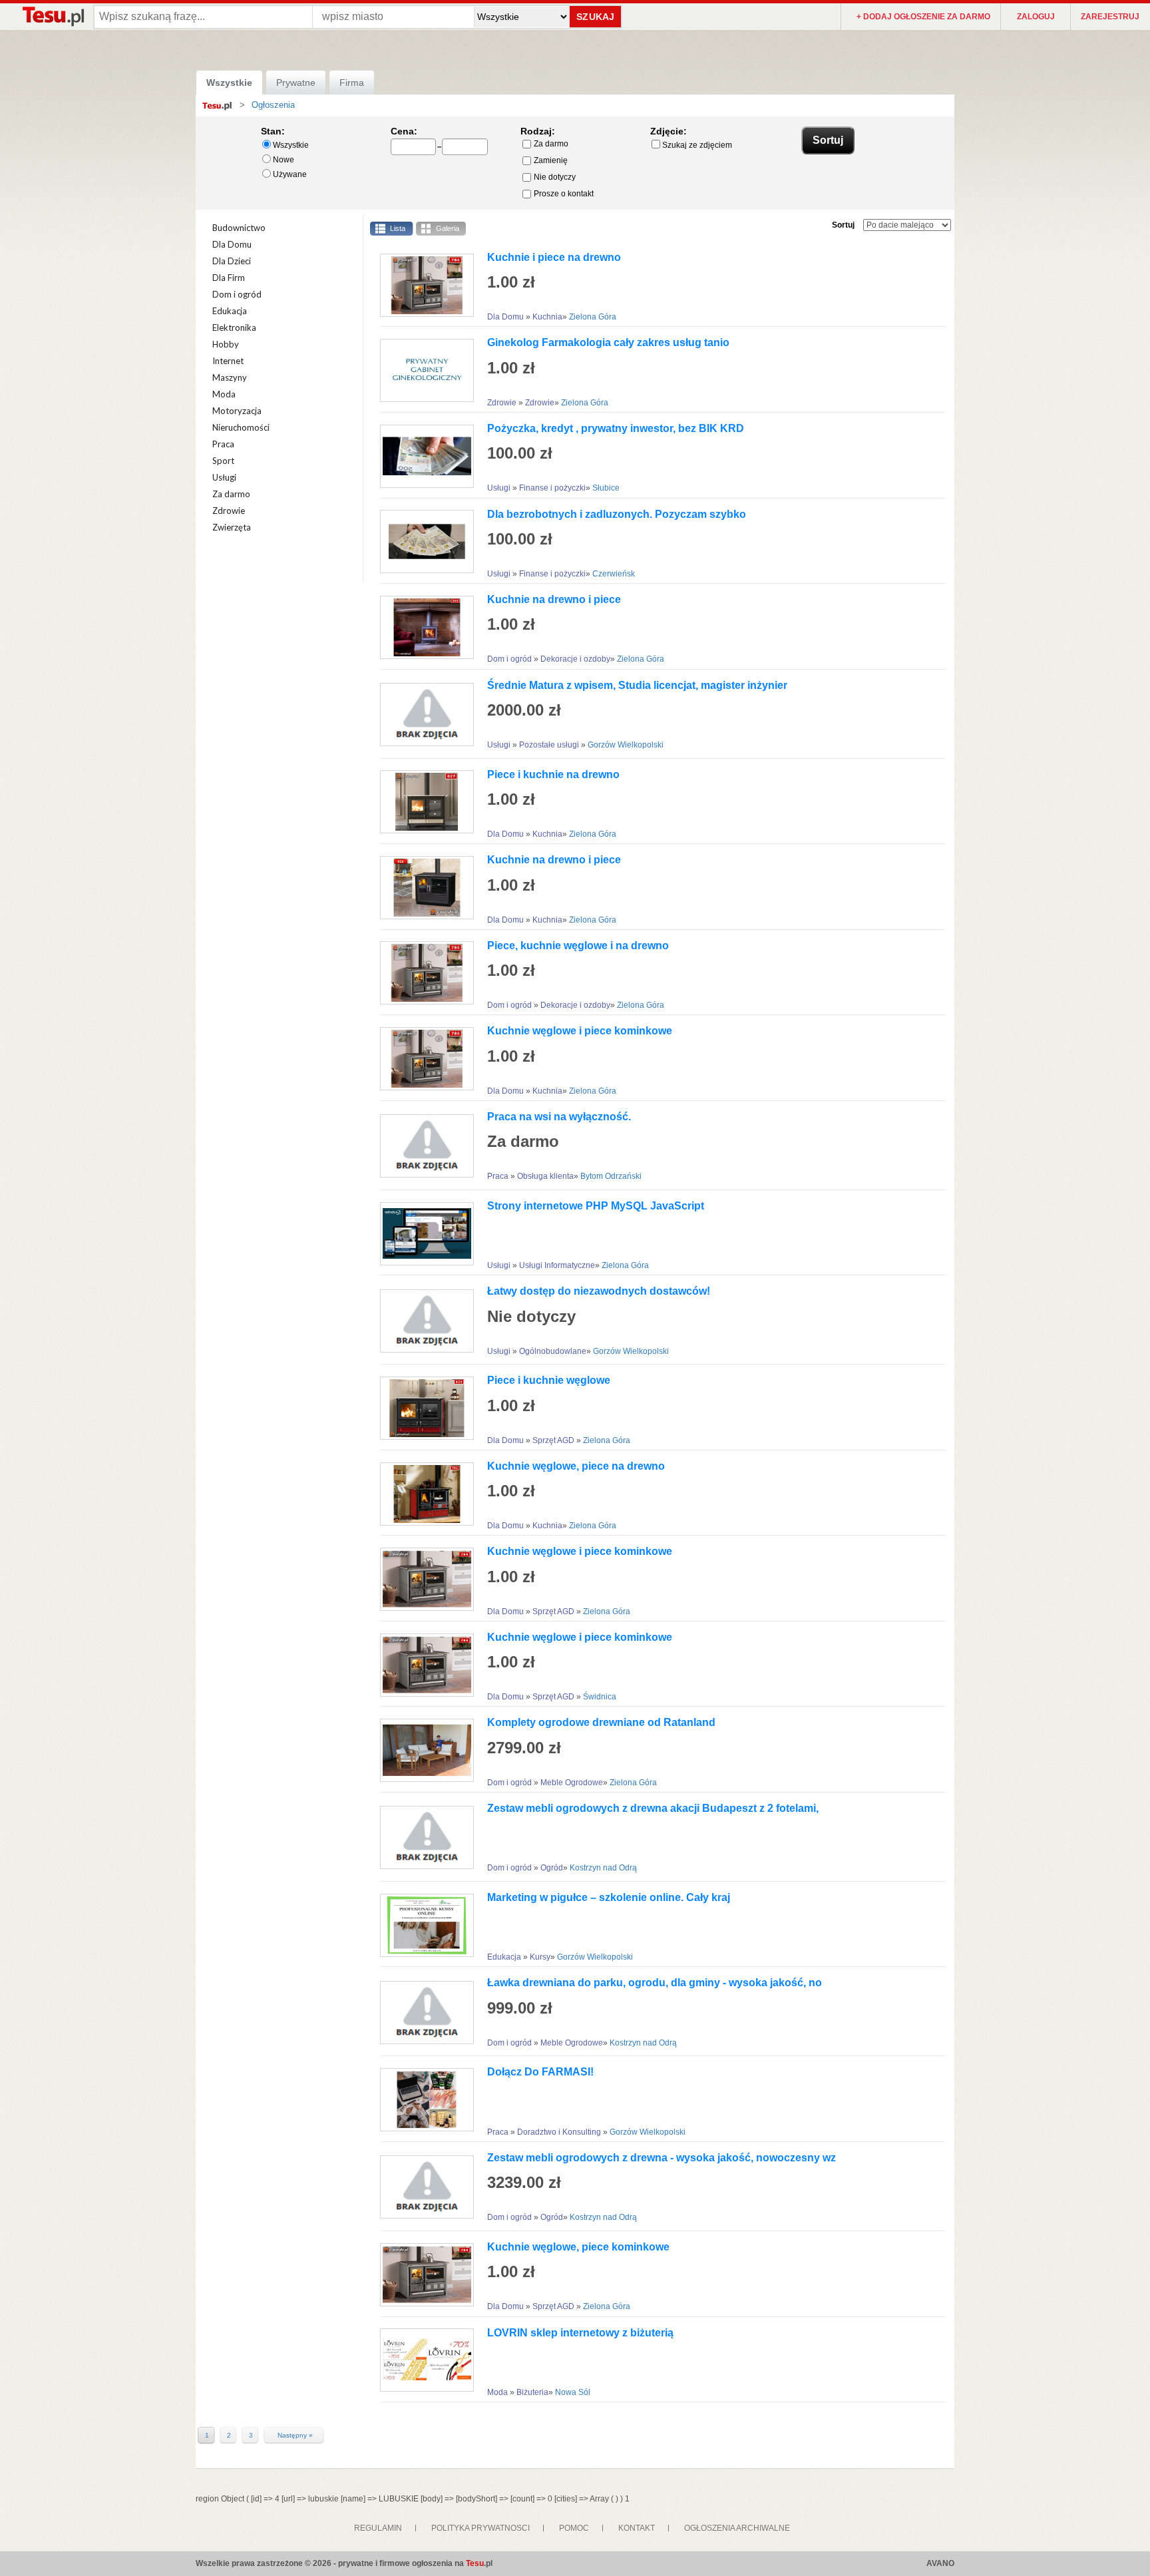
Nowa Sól (573, 2392)
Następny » (295, 2436)
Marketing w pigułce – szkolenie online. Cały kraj (609, 1897)
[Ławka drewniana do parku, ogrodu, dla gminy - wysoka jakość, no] (422, 2013)
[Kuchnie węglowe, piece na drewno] (422, 1494)
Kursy (540, 1957)
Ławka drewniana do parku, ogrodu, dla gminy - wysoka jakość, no (655, 1983)
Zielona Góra (593, 317)
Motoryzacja (237, 411)
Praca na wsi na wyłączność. (559, 1117)
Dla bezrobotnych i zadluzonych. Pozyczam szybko (617, 514)
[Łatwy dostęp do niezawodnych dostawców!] (422, 1321)
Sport (223, 461)
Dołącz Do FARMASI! (540, 2072)
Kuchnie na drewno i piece (554, 599)
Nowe (284, 160)
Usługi (224, 477)
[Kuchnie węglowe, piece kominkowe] (422, 2275)
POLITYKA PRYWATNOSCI (480, 2528)
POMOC (574, 2528)
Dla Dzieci (232, 261)
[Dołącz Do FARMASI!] (422, 2100)
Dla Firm (229, 278)
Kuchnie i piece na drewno (554, 257)
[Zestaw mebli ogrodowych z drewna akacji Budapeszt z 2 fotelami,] (422, 1837)
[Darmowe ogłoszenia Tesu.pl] (53, 16)
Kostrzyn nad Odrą (603, 1868)
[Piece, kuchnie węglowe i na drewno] (422, 973)
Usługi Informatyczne (557, 1265)
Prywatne (296, 83)
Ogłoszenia (273, 105)
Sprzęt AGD (554, 1440)
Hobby (226, 344)
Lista (398, 228)
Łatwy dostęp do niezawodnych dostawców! (599, 1291)
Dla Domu (232, 244)
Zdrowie (229, 511)
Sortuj (843, 225)
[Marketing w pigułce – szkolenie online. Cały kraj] (422, 1925)
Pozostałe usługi (550, 745)
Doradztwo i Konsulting (560, 2132)
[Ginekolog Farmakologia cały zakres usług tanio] (422, 370)
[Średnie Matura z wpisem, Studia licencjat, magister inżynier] (422, 715)
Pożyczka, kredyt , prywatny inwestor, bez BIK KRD (616, 428)
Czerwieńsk (614, 574)
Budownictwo (239, 228)
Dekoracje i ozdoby (575, 659)
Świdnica (600, 1697)
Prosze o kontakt (564, 194)
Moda (224, 394)
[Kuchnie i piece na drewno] (422, 285)
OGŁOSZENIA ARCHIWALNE (737, 2528)
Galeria (448, 228)
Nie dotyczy (555, 177)
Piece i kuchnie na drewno (553, 774)
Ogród (552, 1868)
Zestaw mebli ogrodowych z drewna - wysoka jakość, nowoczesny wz (662, 2158)
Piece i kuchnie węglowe (549, 1380)
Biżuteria (532, 2392)
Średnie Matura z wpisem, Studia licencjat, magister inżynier (637, 685)
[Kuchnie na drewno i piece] (422, 627)
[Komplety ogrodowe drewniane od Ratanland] (422, 1750)
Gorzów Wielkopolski (626, 745)
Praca (223, 444)
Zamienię (551, 160)
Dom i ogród (237, 294)
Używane (290, 174)
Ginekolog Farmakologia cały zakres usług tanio (608, 342)
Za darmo (551, 144)
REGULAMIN (378, 2528)
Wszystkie (229, 83)
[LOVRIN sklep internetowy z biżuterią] (422, 2360)
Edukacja (230, 311)
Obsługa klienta (545, 1176)
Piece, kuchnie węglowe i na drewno (578, 946)
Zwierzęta (232, 527)
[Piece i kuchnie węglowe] (422, 1408)
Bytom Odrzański (611, 1176)
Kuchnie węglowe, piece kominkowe (578, 2247)
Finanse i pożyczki (552, 488)
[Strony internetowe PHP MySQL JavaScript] (422, 1234)
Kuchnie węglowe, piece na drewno (576, 1466)
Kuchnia (547, 317)
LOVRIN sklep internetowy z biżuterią (580, 2333)
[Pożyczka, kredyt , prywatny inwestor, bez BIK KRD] (422, 456)
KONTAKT (637, 2528)
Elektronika (234, 327)
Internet (228, 361)
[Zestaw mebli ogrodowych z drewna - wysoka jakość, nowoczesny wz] (422, 2187)
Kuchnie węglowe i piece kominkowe (580, 1031)
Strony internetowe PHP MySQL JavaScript (596, 1206)
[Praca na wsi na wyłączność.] (422, 1146)
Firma (352, 83)
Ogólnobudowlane (553, 1351)
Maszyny (230, 377)
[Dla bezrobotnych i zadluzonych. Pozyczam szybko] (422, 541)
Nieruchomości (241, 427)
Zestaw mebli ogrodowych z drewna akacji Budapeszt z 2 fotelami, (653, 1808)
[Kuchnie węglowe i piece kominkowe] (422, 1059)
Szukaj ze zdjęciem (697, 145)
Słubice (606, 488)
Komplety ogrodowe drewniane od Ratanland (601, 1722)
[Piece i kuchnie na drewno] (422, 802)
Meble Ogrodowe (572, 1783)
